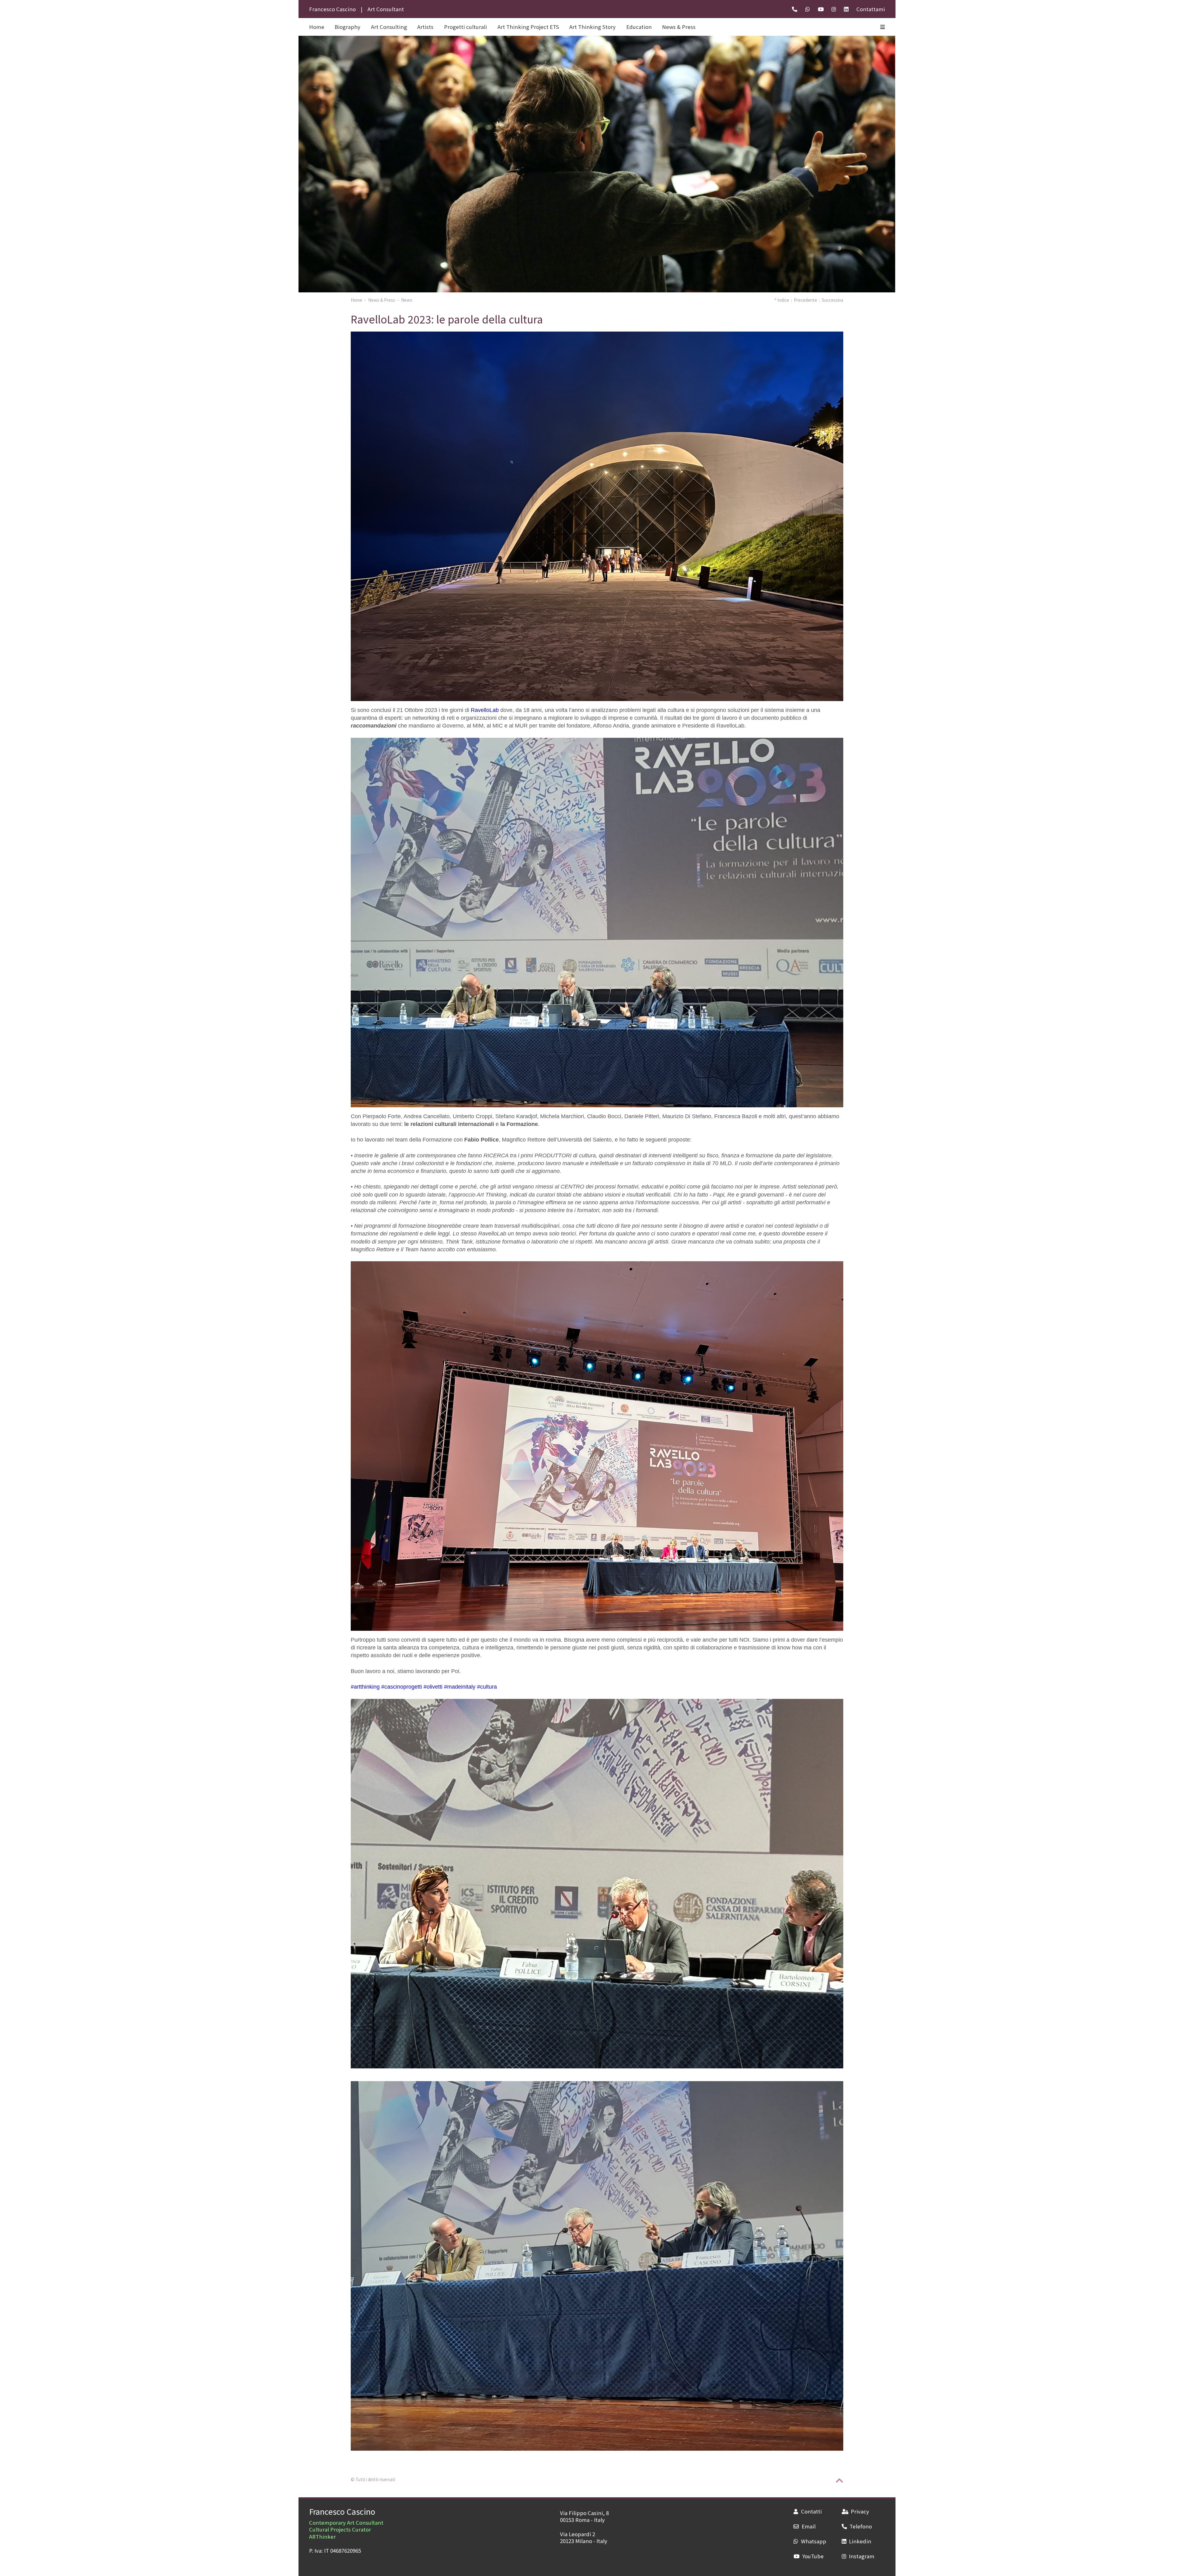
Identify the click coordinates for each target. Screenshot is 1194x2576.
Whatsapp (813, 2541)
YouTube (813, 2556)
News (407, 300)
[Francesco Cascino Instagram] (834, 9)
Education (639, 27)
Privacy (860, 2511)
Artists (425, 27)
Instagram (862, 2556)
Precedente (805, 300)
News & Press (679, 27)
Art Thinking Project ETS (528, 27)
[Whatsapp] (808, 9)
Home (356, 300)
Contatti (811, 2511)
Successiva (833, 300)
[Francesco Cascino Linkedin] (846, 9)
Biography (347, 27)
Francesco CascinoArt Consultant (357, 9)
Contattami (871, 9)
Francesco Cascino (342, 2511)
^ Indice (782, 300)
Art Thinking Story (592, 27)
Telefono (861, 2526)
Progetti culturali (465, 27)
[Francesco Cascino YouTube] (821, 9)
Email (808, 2526)
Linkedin (860, 2541)
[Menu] (883, 27)
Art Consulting (389, 27)
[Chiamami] (795, 9)
